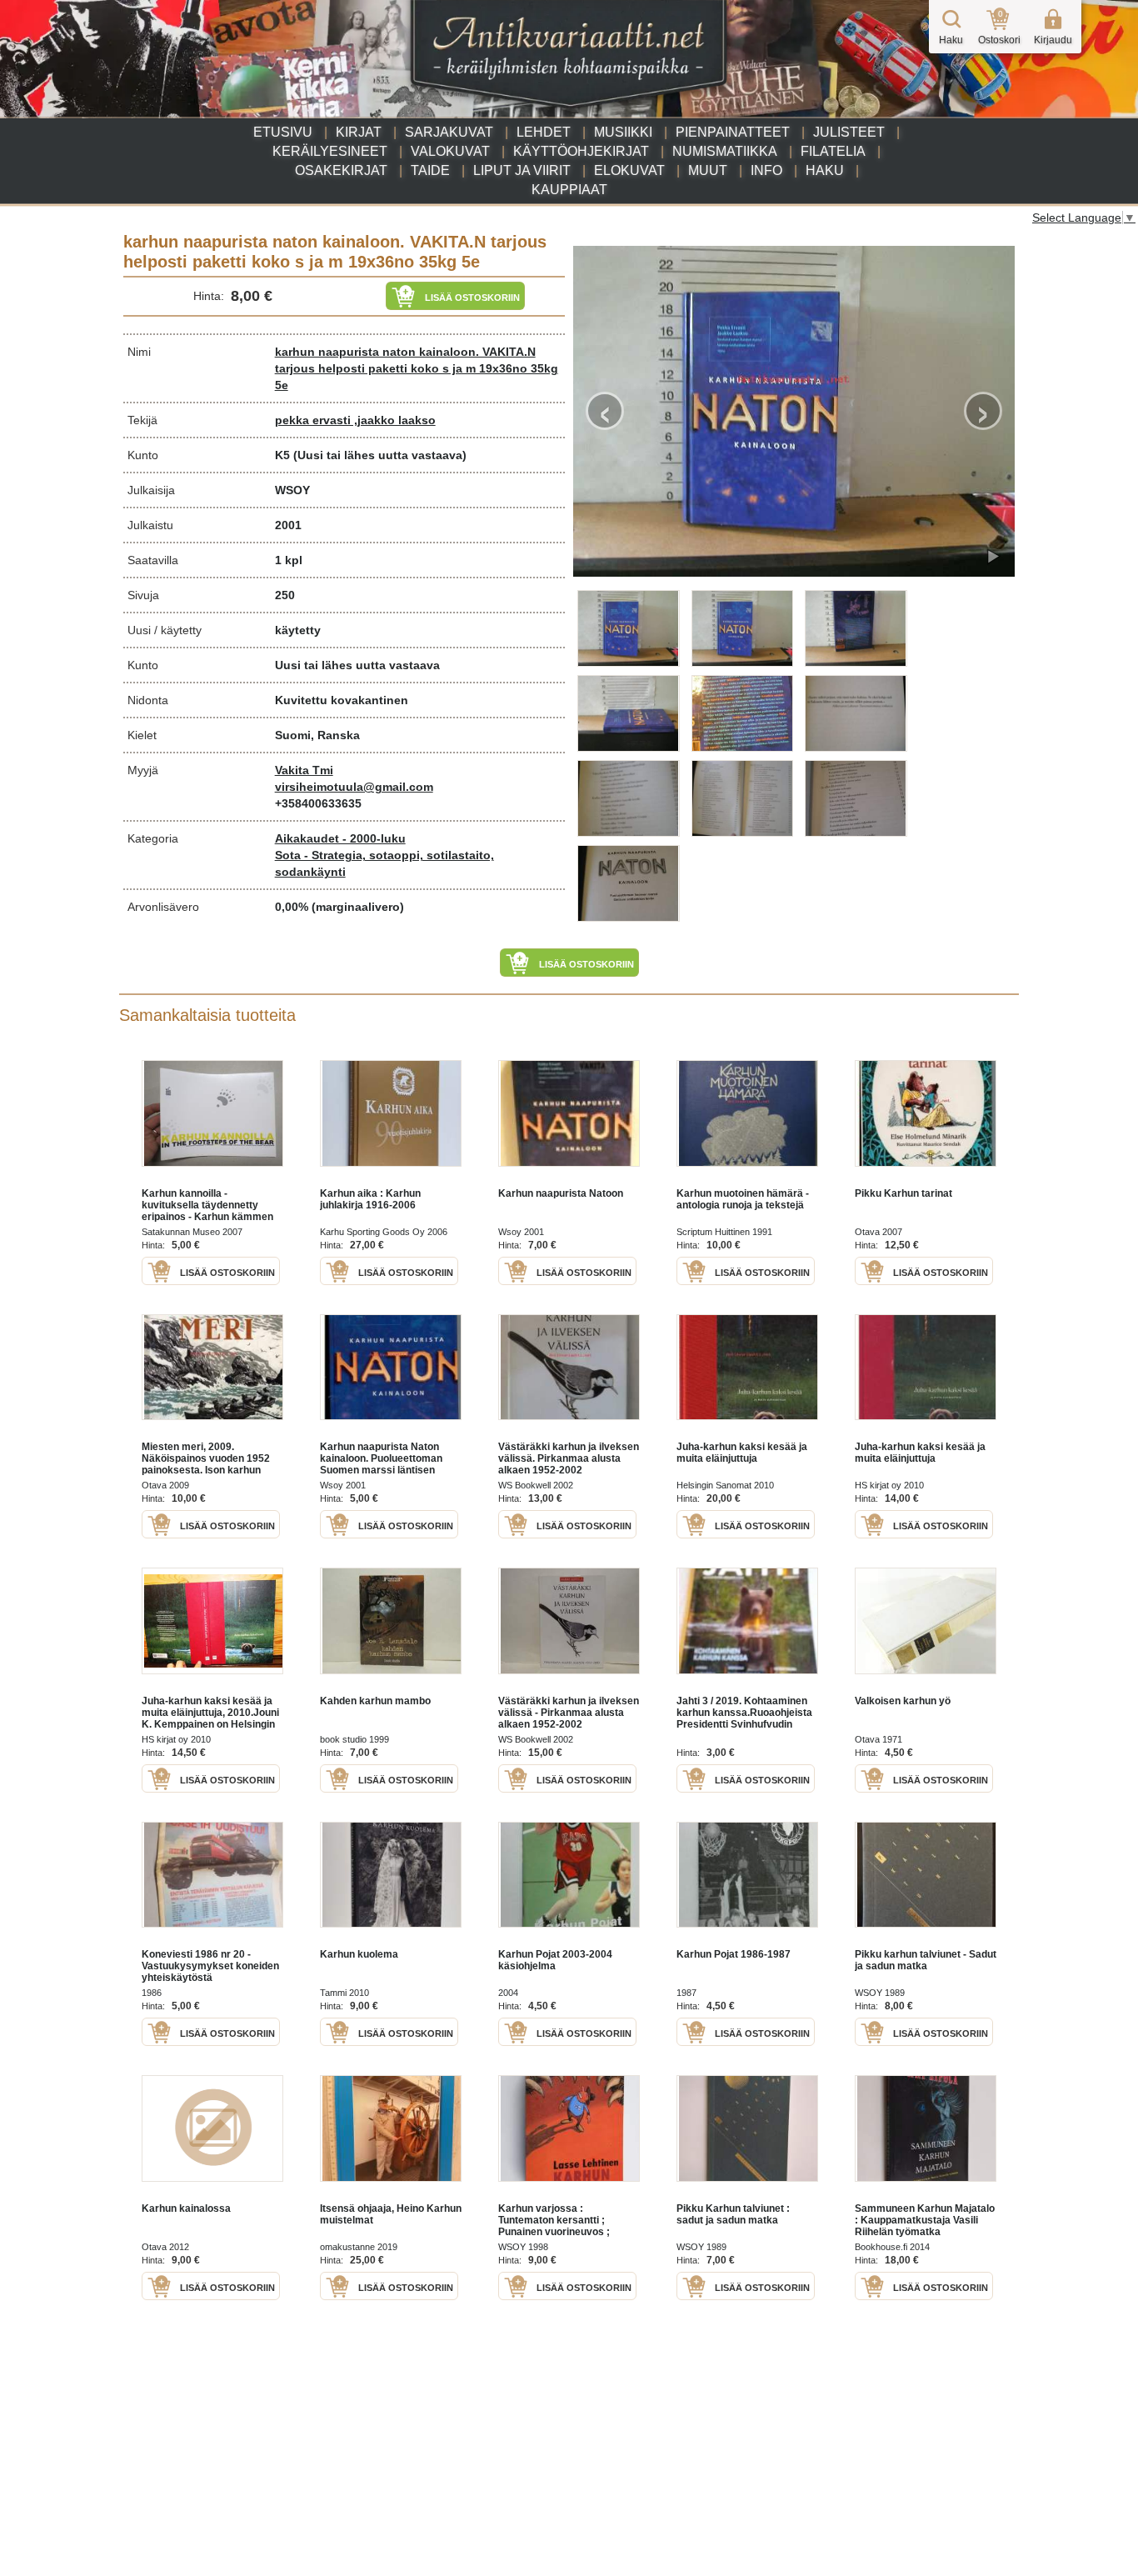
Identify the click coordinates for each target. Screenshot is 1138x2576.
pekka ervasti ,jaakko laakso (355, 420)
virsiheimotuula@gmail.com (354, 787)
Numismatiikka (725, 151)
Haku (825, 170)
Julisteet (849, 132)
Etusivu (283, 132)
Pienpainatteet (733, 132)
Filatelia (833, 151)
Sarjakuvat (449, 132)
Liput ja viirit (522, 170)
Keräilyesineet (330, 151)
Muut (708, 170)
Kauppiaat (569, 190)
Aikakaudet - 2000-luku (340, 838)
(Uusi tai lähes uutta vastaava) (380, 455)
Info (766, 170)
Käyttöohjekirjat (581, 151)
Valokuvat (450, 151)
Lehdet (544, 132)
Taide (430, 170)
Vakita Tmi (304, 770)
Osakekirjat (341, 170)
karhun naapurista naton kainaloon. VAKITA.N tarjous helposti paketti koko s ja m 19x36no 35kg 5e (417, 368)
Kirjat (359, 132)
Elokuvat (629, 170)
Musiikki (623, 132)
